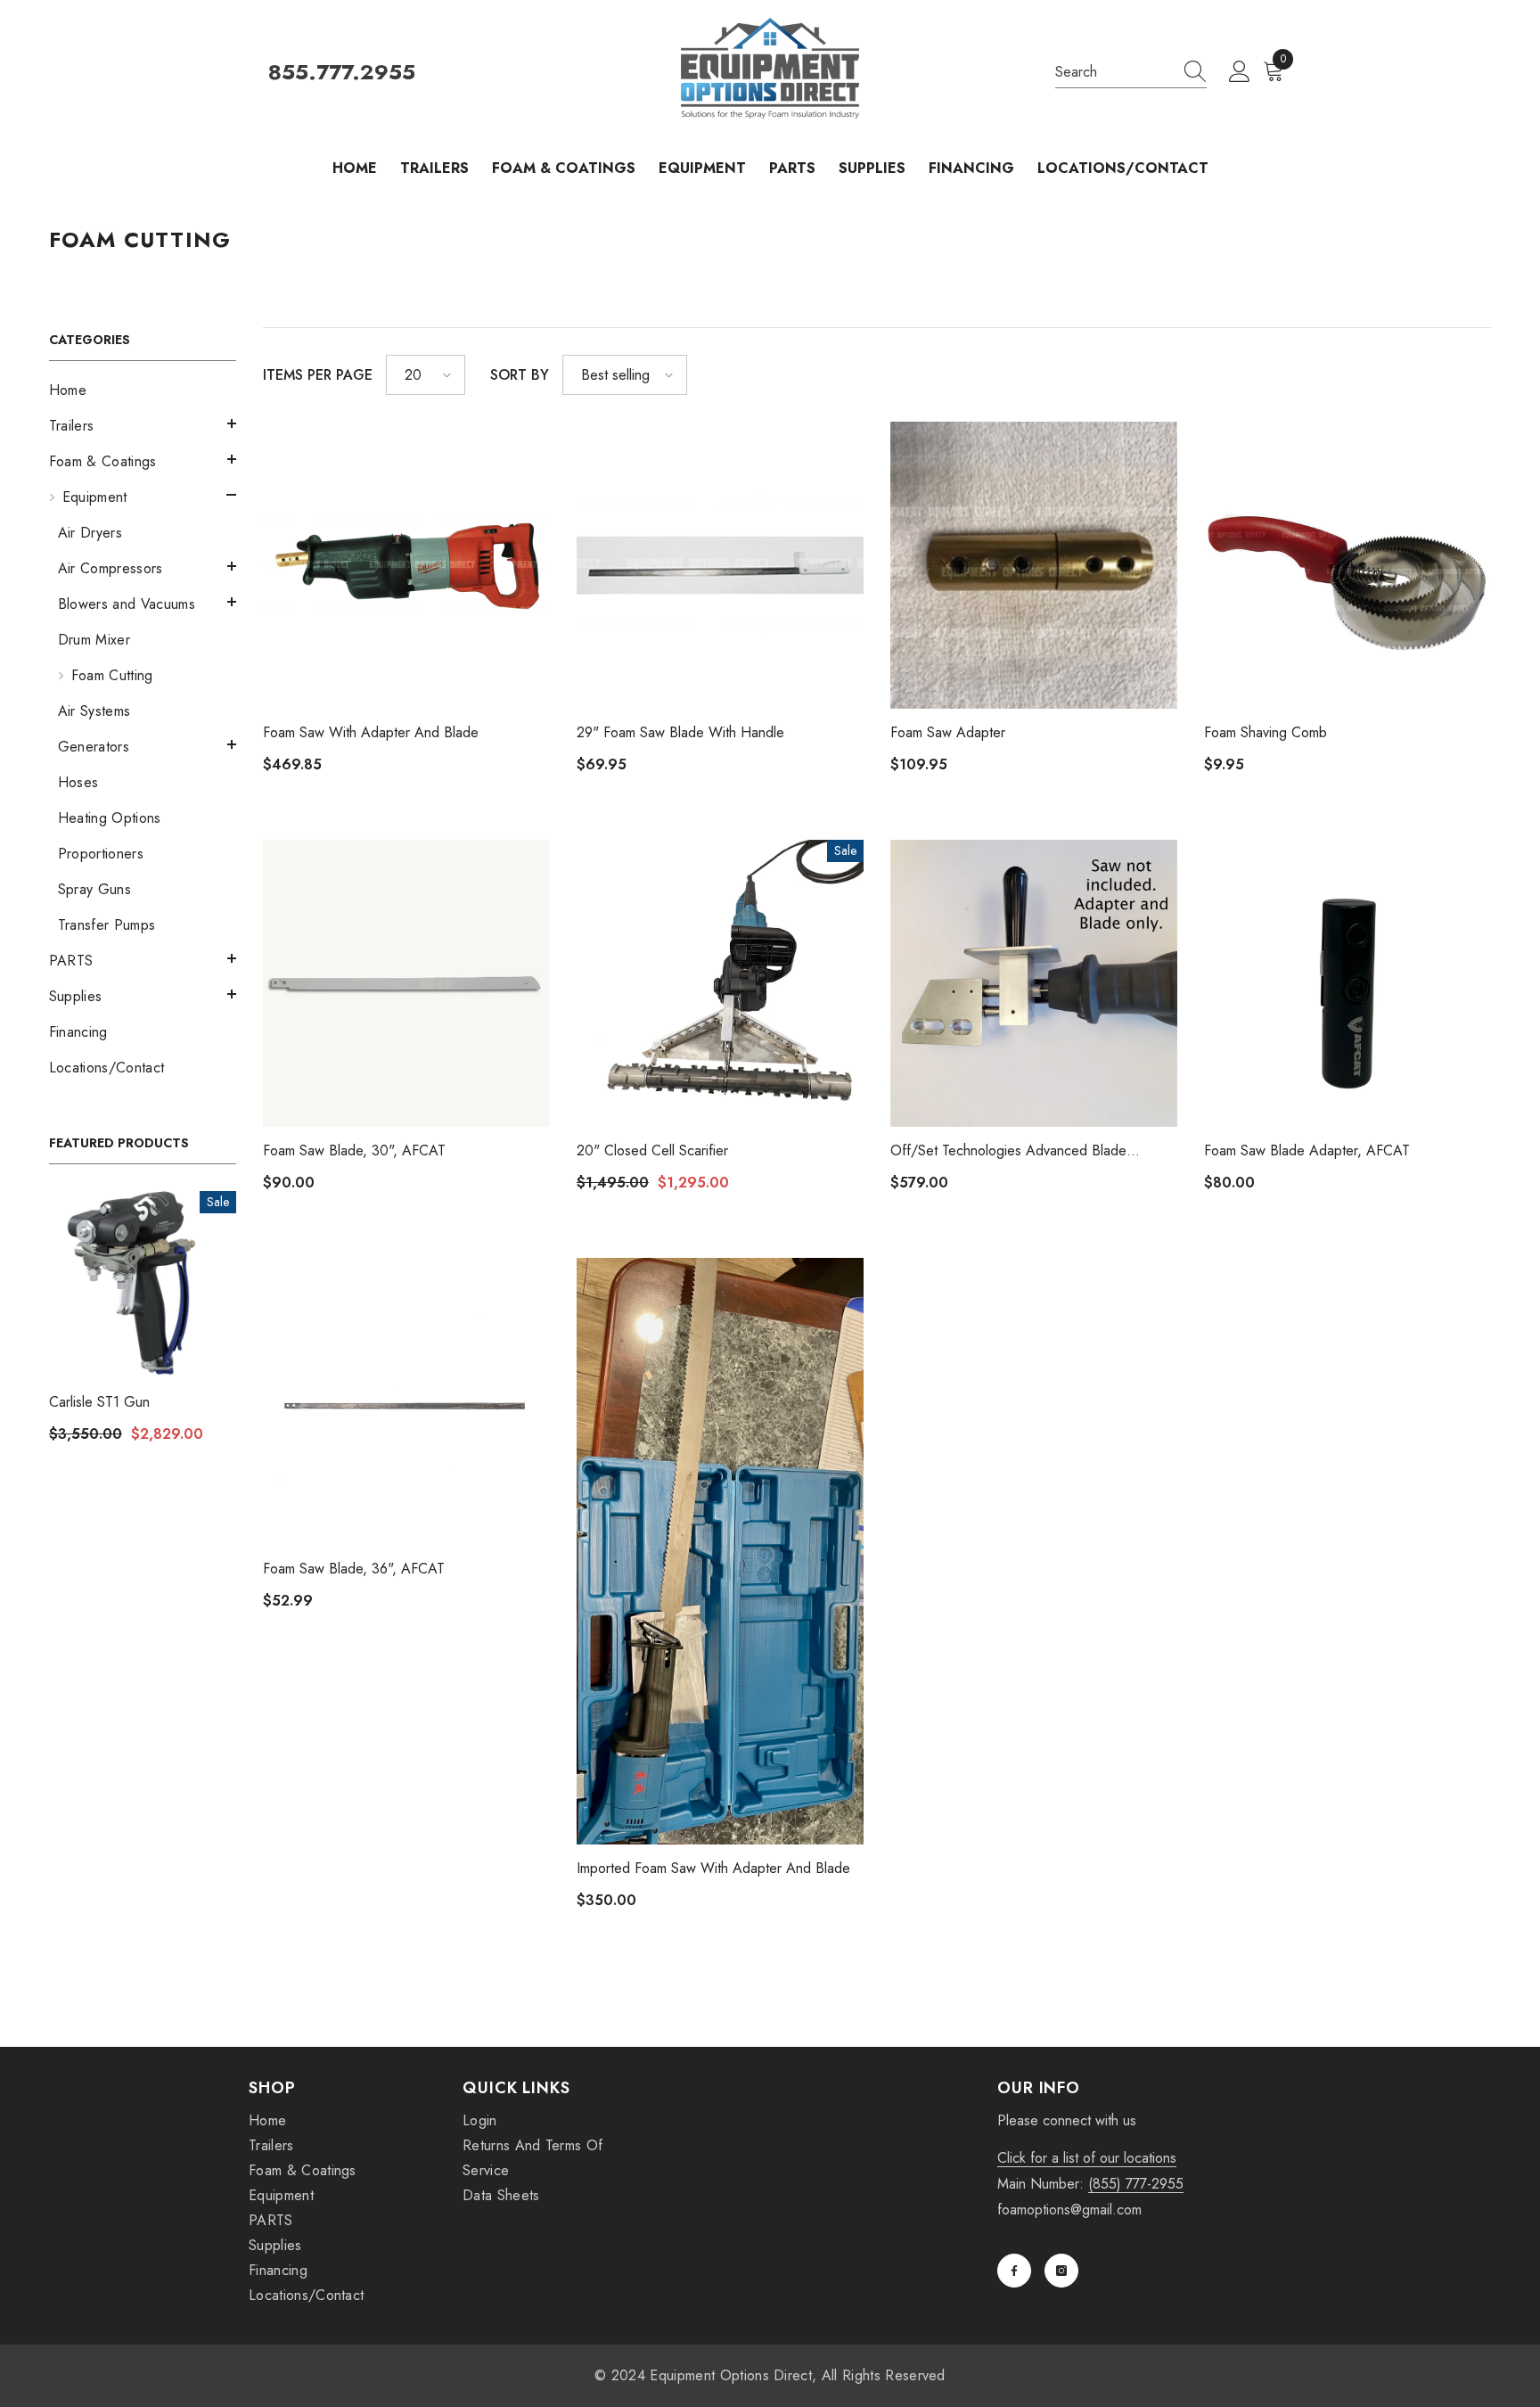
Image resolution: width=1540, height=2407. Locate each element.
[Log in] (1240, 72)
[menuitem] (143, 390)
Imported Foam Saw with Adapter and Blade (713, 1868)
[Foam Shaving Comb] (1347, 565)
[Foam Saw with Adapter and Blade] (406, 565)
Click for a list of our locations (1087, 2158)
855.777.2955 (342, 73)
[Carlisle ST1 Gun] (143, 1285)
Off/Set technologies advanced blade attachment (1008, 1151)
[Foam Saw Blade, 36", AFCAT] (406, 1401)
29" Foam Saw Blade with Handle (680, 732)
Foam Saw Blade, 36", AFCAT (354, 1569)
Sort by (520, 375)
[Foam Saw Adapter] (1034, 565)
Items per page (318, 375)
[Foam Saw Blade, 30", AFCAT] (406, 983)
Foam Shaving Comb (1266, 732)
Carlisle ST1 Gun (99, 1402)
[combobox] (1114, 72)
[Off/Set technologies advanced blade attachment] (1034, 983)
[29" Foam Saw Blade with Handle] (720, 565)
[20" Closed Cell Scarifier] (720, 983)
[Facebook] (1014, 2271)
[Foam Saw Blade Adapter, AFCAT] (1347, 983)
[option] (143, 1323)
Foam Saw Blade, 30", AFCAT (354, 1150)
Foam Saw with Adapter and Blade (371, 732)
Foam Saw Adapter (948, 732)
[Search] (1131, 73)
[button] (143, 423)
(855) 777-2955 (1136, 2184)
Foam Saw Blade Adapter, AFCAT (1307, 1150)
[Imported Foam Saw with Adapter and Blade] (720, 1551)
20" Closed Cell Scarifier (652, 1150)
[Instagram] (1061, 2271)
